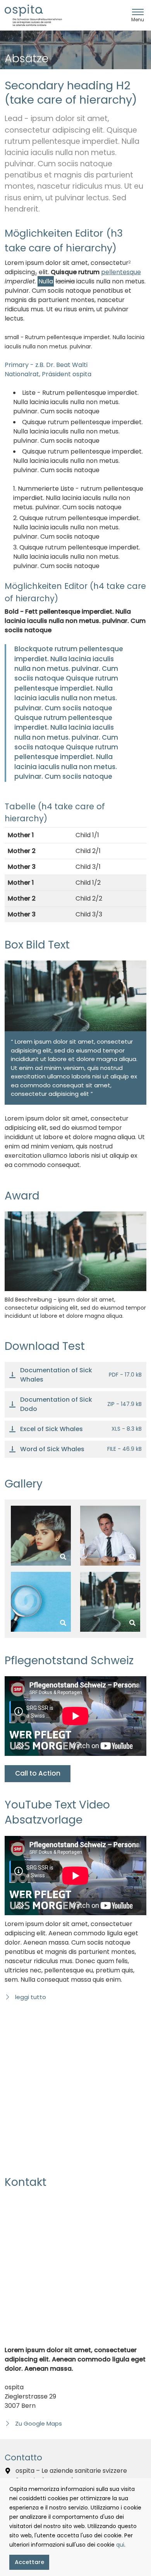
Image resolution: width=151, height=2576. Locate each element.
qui (120, 2545)
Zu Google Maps (38, 2423)
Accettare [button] (29, 2562)
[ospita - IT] (33, 15)
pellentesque (121, 272)
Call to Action (38, 1773)
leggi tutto (30, 1997)
